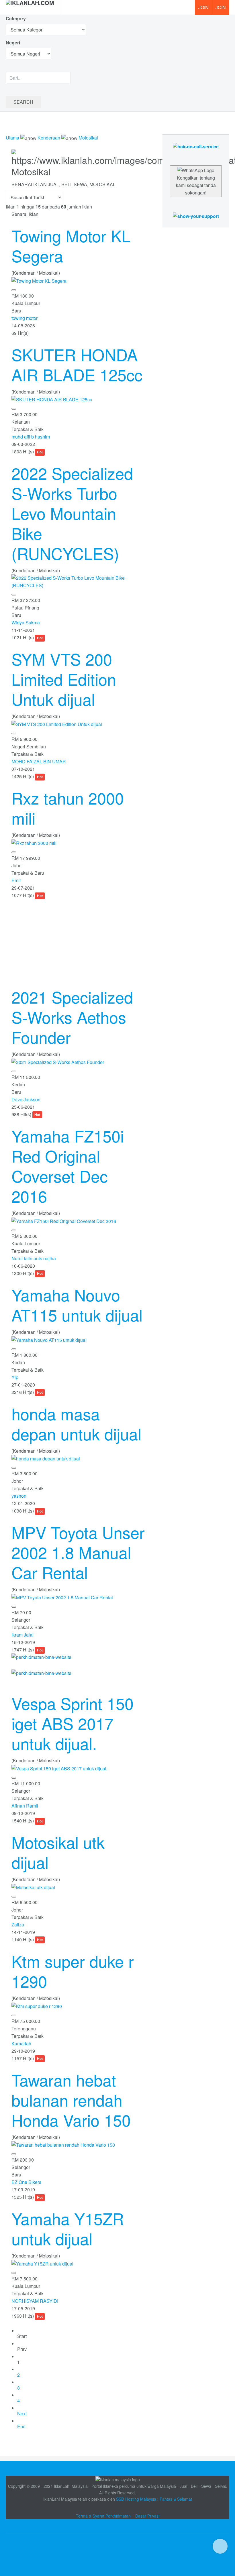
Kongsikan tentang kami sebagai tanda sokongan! (196, 185)
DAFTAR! (203, 7)
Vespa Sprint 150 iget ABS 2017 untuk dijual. (73, 1723)
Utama (12, 138)
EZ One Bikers (26, 2182)
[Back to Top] (220, 2546)
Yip (15, 1377)
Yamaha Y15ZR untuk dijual (68, 2228)
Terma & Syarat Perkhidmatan (103, 2516)
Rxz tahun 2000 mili (68, 808)
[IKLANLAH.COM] (30, 7)
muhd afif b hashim (31, 437)
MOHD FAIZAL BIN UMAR (39, 761)
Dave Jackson (26, 1099)
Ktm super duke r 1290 (73, 1971)
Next (22, 2413)
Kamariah (21, 2043)
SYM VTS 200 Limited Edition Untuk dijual (64, 679)
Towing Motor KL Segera (71, 245)
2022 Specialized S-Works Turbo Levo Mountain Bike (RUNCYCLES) (72, 513)
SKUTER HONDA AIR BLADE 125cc (77, 364)
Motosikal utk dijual (58, 1852)
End (21, 2426)
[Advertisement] (78, 939)
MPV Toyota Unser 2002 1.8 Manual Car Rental (78, 1552)
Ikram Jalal (22, 1635)
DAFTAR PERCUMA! (222, 9)
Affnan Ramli (25, 1806)
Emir (16, 880)
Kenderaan (49, 138)
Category (16, 18)
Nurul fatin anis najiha (34, 1258)
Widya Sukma (26, 623)
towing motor (25, 318)
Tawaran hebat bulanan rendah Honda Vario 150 (71, 2100)
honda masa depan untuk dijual (76, 1423)
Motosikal (88, 138)
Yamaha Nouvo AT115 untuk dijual (77, 1305)
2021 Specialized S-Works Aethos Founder (72, 1017)
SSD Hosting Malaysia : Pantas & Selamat (154, 2499)
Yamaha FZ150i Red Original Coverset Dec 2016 (68, 1166)
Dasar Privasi (147, 2516)
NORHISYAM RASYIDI (35, 2301)
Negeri (13, 43)
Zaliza (18, 1925)
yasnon (19, 1496)
